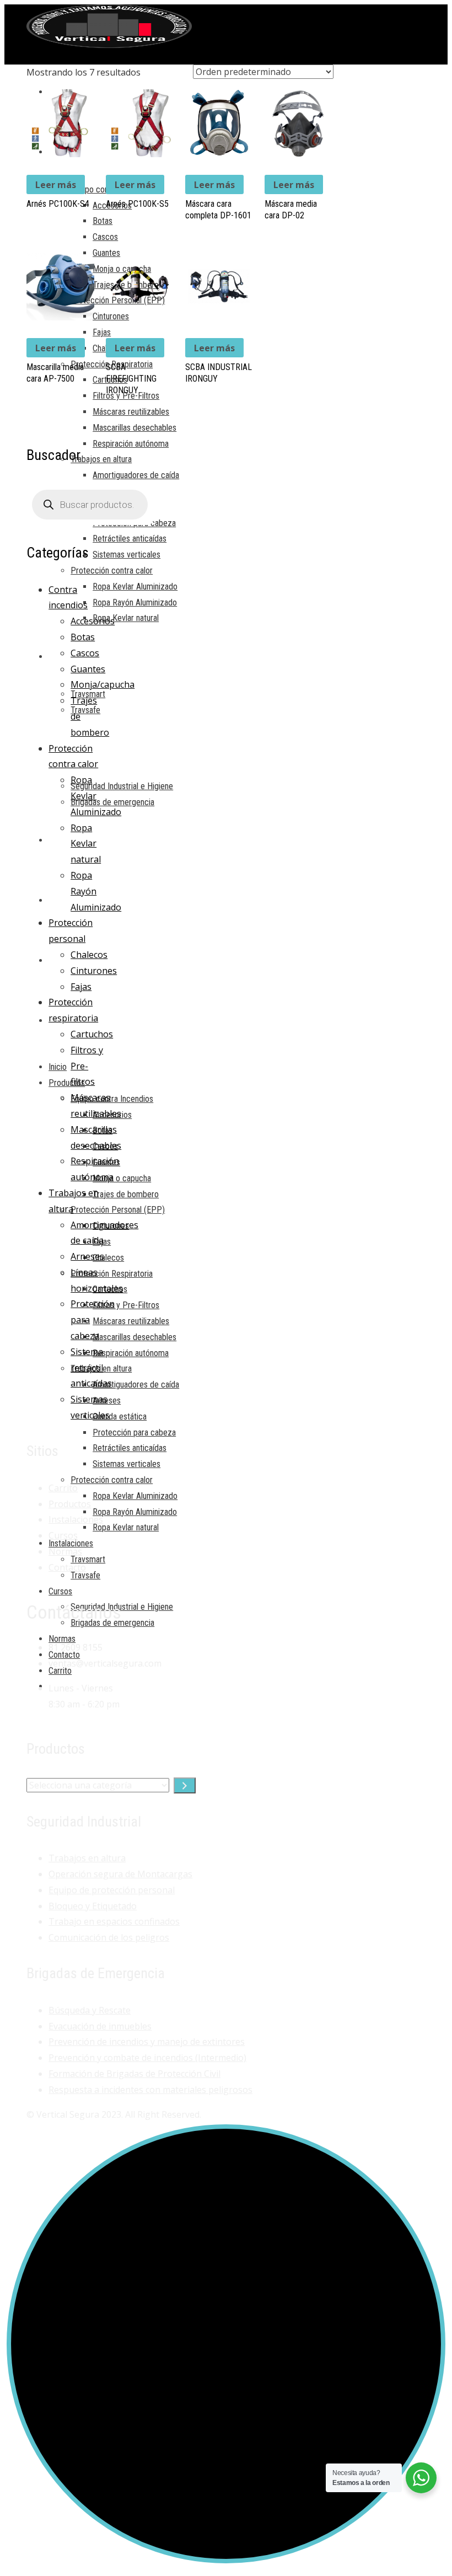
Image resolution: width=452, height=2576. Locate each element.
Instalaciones (76, 1519)
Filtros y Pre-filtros (87, 1066)
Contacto (67, 1567)
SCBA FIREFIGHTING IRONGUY (131, 379)
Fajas (81, 987)
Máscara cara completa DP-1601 (218, 210)
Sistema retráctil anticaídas (91, 1368)
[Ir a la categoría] (185, 1785)
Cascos (85, 653)
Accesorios (93, 621)
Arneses (87, 1256)
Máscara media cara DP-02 (291, 210)
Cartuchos (92, 1034)
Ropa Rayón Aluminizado (96, 891)
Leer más (56, 185)
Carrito (63, 1488)
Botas (83, 637)
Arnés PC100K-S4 (58, 204)
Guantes (88, 669)
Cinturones (94, 971)
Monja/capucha (103, 684)
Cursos (63, 1535)
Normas (65, 1551)
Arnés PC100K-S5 (137, 204)
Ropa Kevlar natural (86, 844)
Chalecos (89, 955)
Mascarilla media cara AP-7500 (55, 373)
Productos (70, 1504)
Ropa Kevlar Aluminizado (96, 796)
